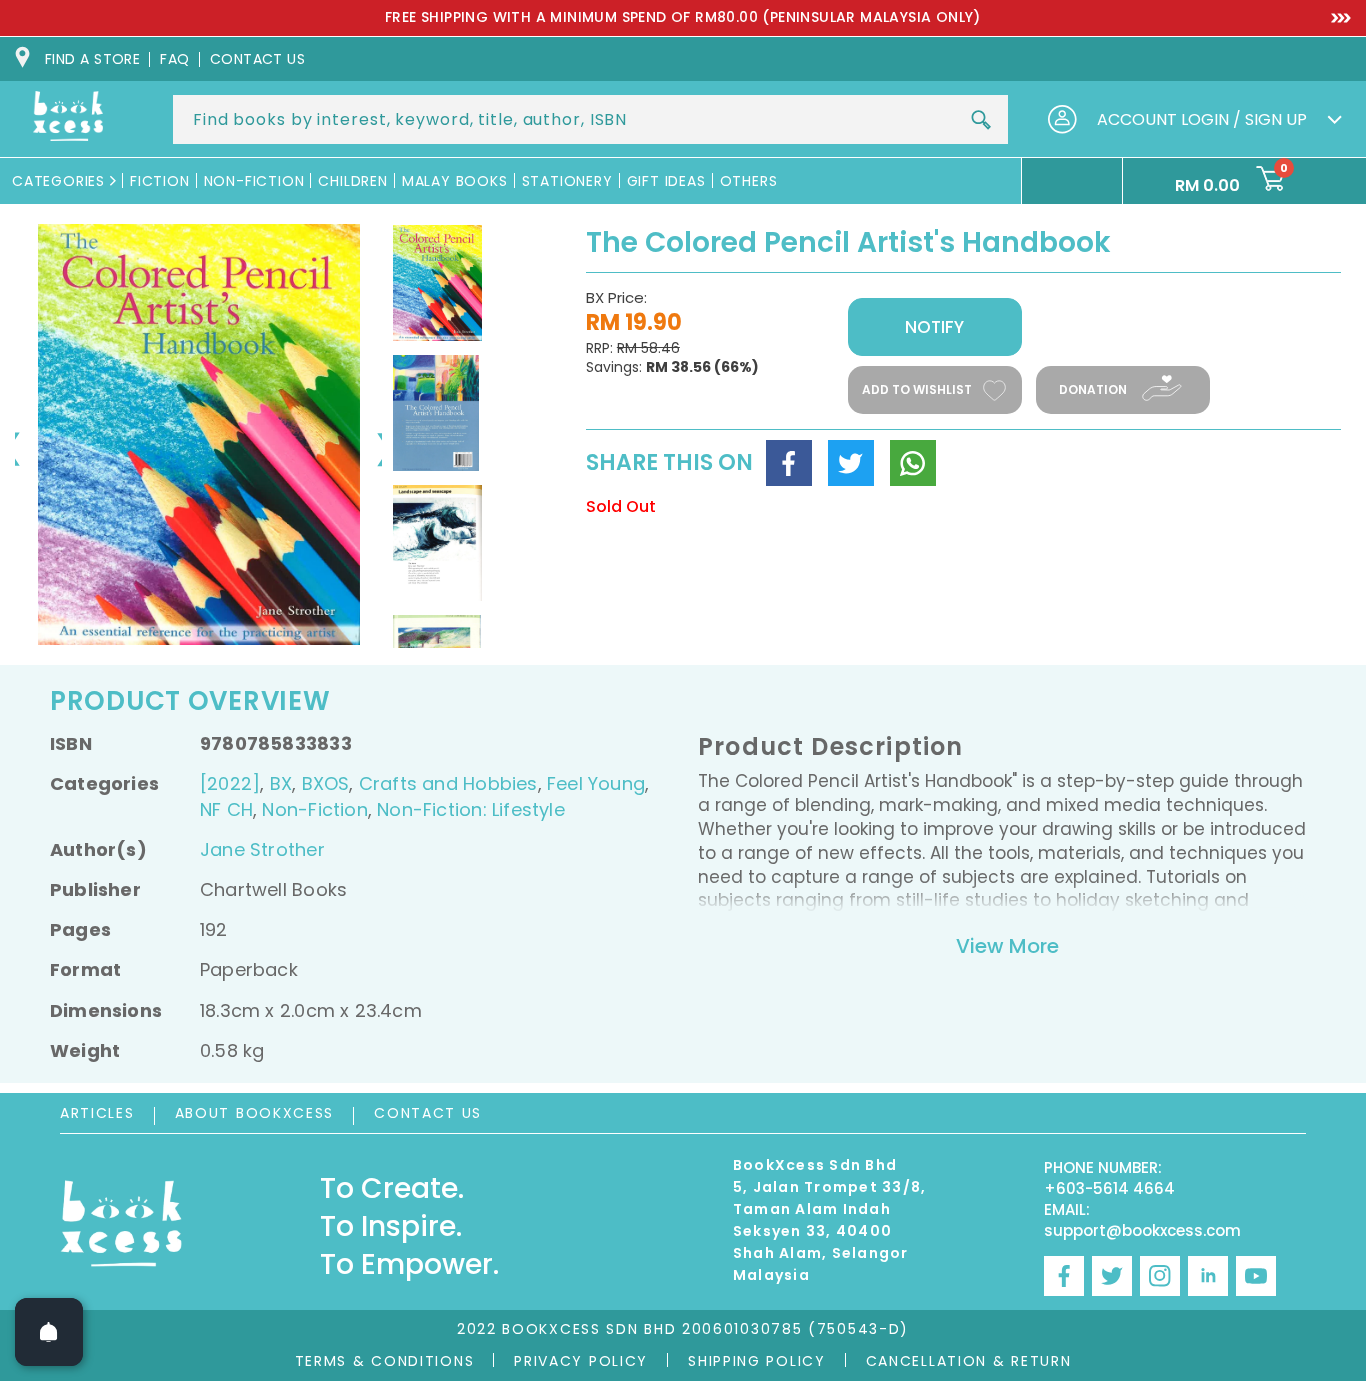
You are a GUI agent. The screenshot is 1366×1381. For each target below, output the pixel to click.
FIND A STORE (92, 59)
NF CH (226, 809)
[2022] (230, 783)
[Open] (49, 1332)
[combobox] (590, 119)
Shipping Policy (757, 1361)
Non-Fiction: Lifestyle (471, 809)
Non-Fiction (314, 809)
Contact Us (428, 1113)
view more (1007, 946)
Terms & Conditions (385, 1361)
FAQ (174, 59)
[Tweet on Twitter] (851, 463)
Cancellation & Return (969, 1361)
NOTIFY (934, 327)
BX (281, 783)
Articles (97, 1113)
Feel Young (596, 783)
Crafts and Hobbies (448, 783)
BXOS (326, 783)
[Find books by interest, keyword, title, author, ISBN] (981, 120)
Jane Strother (262, 849)
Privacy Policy (581, 1361)
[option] (683, 18)
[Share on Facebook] (789, 463)
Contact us (258, 59)
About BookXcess (255, 1113)
